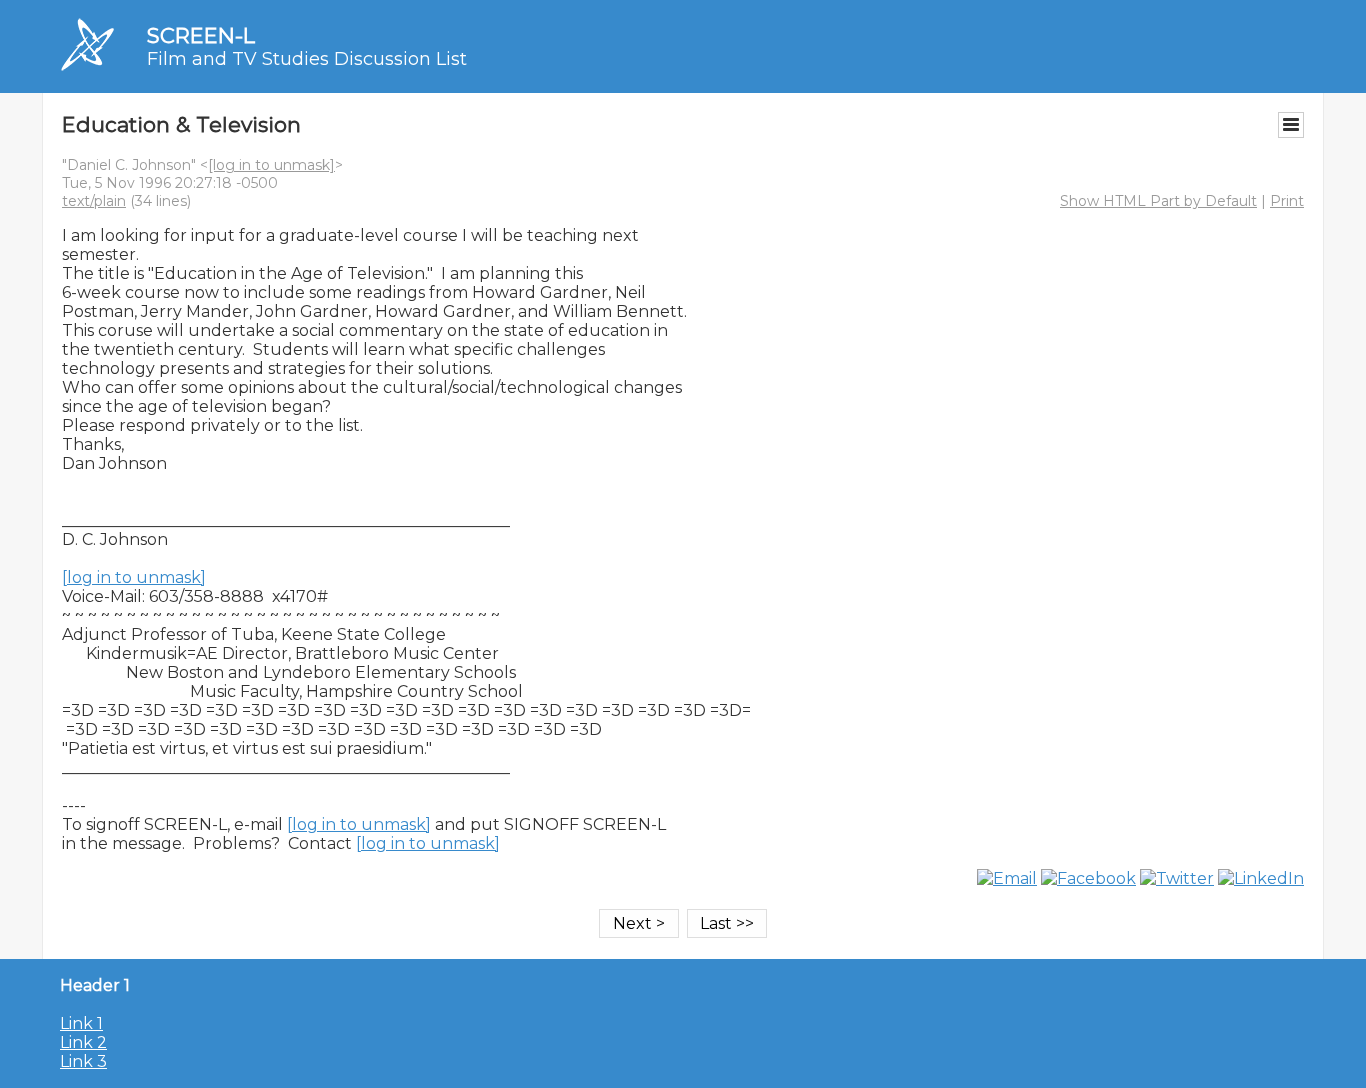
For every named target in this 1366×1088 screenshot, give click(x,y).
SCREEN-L (201, 35)
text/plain (94, 201)
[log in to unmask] (271, 165)
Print (1287, 201)
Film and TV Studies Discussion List (307, 59)
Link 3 (83, 1061)
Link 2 (83, 1042)
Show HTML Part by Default (1158, 201)
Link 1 (81, 1023)
